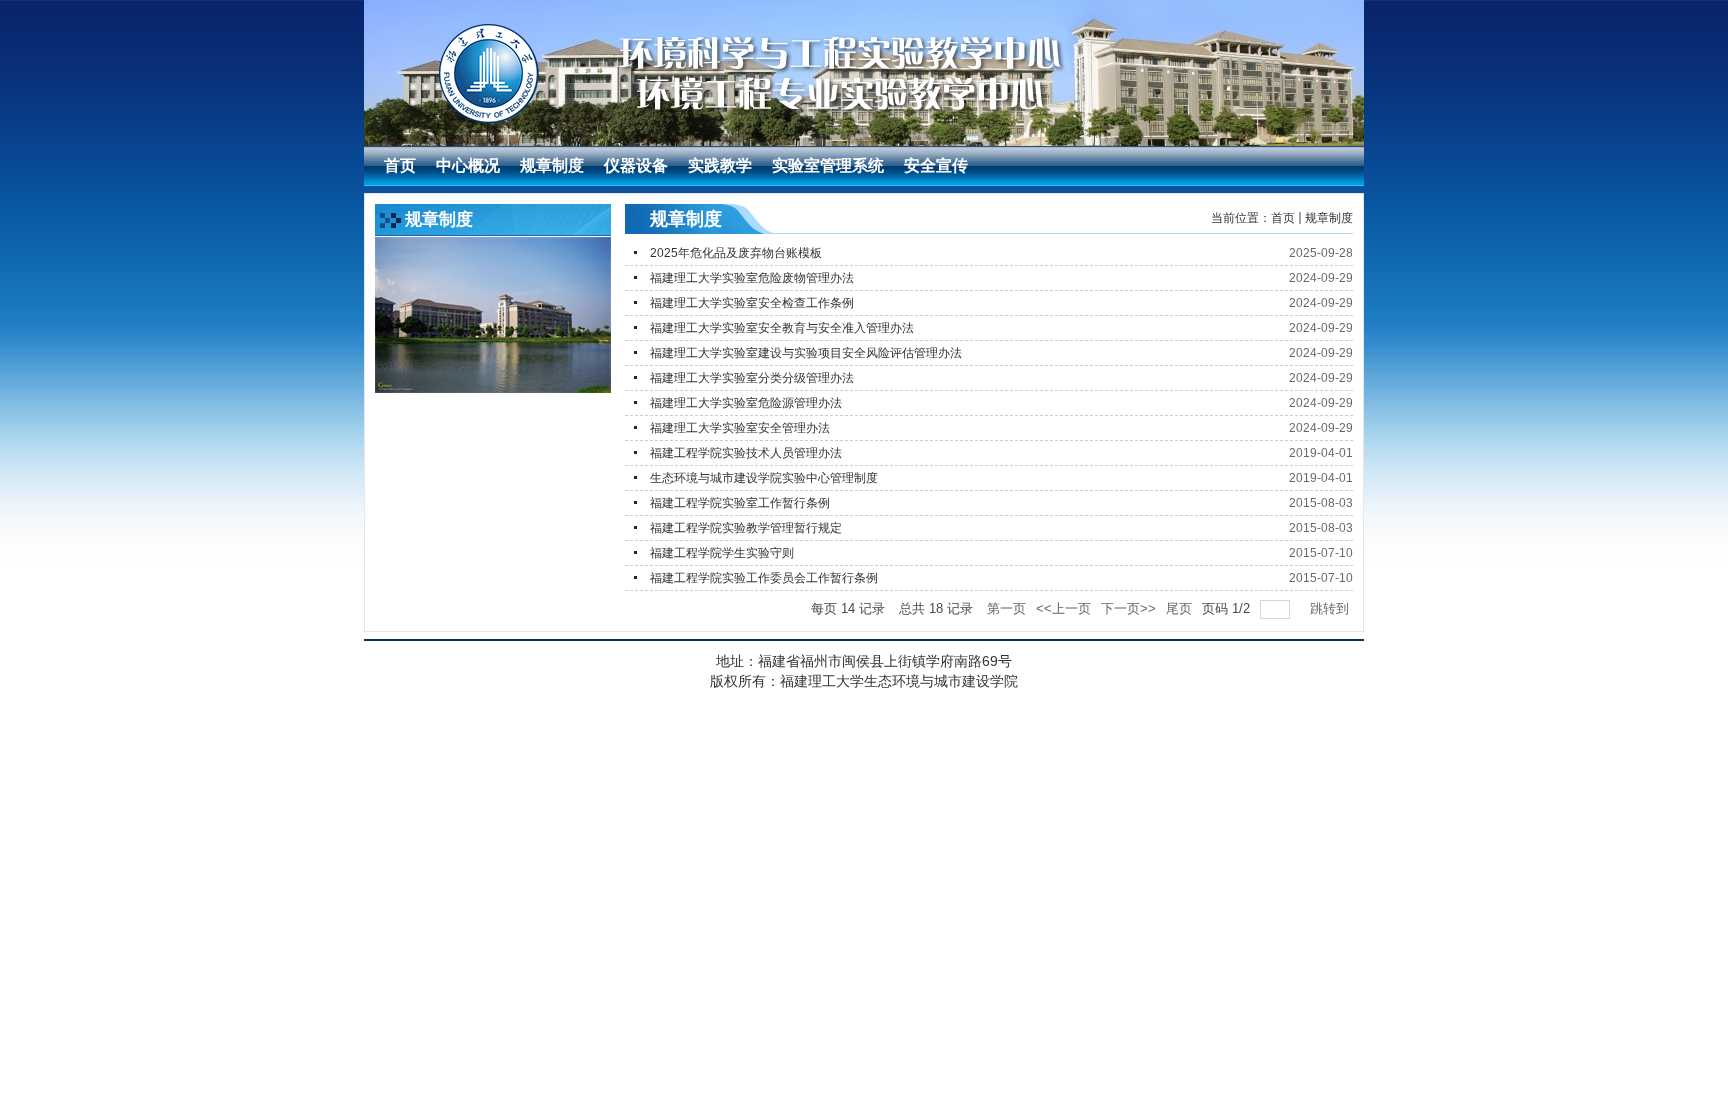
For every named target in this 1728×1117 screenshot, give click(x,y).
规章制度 (1329, 218)
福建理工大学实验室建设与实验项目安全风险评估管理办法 (806, 353)
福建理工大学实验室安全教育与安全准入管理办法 (782, 328)
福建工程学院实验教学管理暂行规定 (746, 528)
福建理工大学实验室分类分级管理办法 (752, 378)
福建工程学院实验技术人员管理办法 (746, 453)
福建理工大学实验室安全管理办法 (740, 428)
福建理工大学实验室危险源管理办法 (746, 403)
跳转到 (1331, 608)
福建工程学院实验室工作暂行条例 (740, 503)
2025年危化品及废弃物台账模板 (736, 253)
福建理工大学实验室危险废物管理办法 (752, 278)
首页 (1283, 218)
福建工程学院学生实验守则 (722, 553)
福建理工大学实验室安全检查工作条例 (752, 303)
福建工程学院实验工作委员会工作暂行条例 (764, 578)
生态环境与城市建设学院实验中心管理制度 (764, 478)
